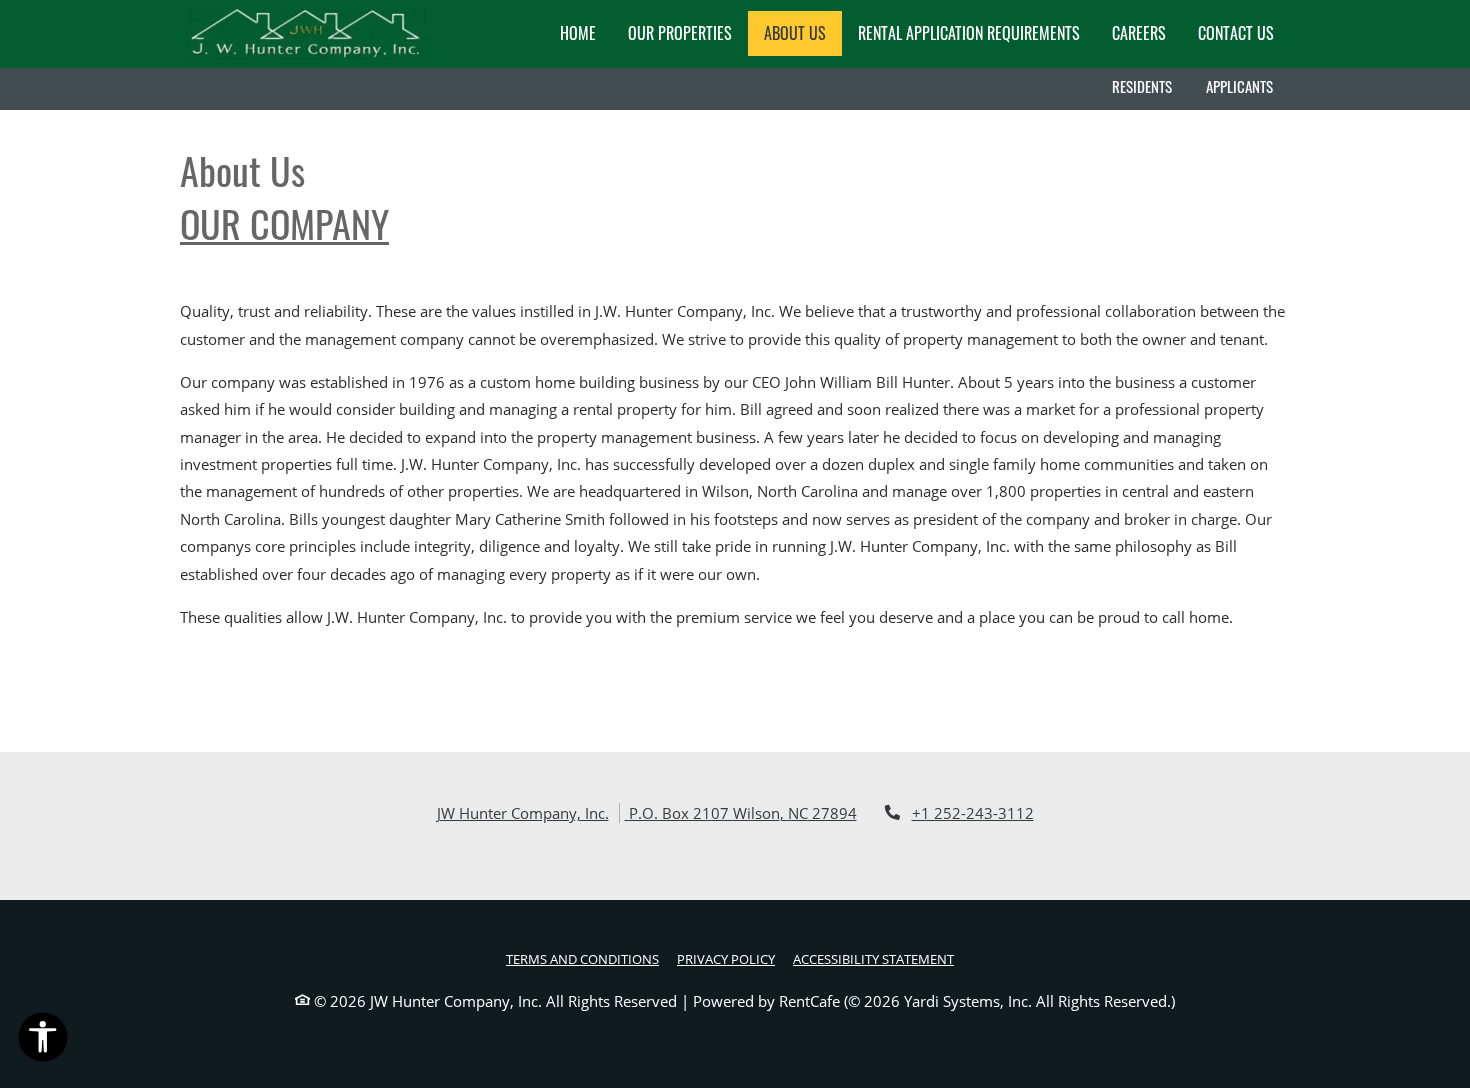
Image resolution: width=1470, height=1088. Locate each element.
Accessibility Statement (873, 958)
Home (578, 33)
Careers (1147, 32)
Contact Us (1236, 33)
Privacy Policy (726, 958)
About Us (795, 33)
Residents (1150, 85)
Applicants (1248, 85)
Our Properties (680, 33)
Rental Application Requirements (969, 33)
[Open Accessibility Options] (43, 1041)
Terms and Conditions (582, 958)
